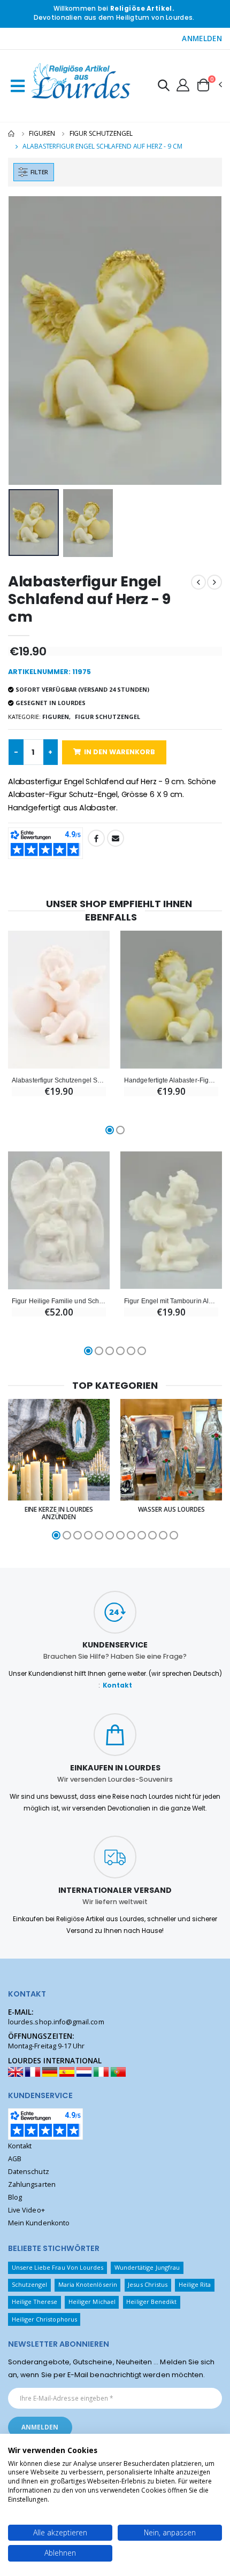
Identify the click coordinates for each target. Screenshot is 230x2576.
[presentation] (23, 340)
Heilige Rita (195, 2284)
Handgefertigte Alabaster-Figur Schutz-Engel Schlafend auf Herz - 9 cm (171, 1080)
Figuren (42, 133)
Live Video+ (26, 2210)
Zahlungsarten (32, 2184)
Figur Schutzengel (101, 133)
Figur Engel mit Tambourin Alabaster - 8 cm (171, 1301)
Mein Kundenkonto (39, 2223)
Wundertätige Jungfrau (147, 2267)
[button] (164, 87)
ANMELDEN (202, 38)
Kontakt (117, 1685)
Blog (15, 2197)
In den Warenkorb (120, 752)
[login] (183, 84)
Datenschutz (29, 2172)
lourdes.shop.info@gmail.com (56, 2022)
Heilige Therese (35, 2302)
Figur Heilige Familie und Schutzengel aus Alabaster (59, 1301)
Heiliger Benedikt (151, 2302)
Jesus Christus (148, 2284)
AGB (15, 2159)
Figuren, (56, 717)
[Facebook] (96, 838)
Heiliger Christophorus (44, 2319)
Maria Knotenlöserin (88, 2284)
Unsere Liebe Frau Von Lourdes (58, 2267)
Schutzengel (30, 2284)
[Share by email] (116, 838)
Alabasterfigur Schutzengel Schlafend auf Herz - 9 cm (59, 1080)
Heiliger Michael (92, 2302)
